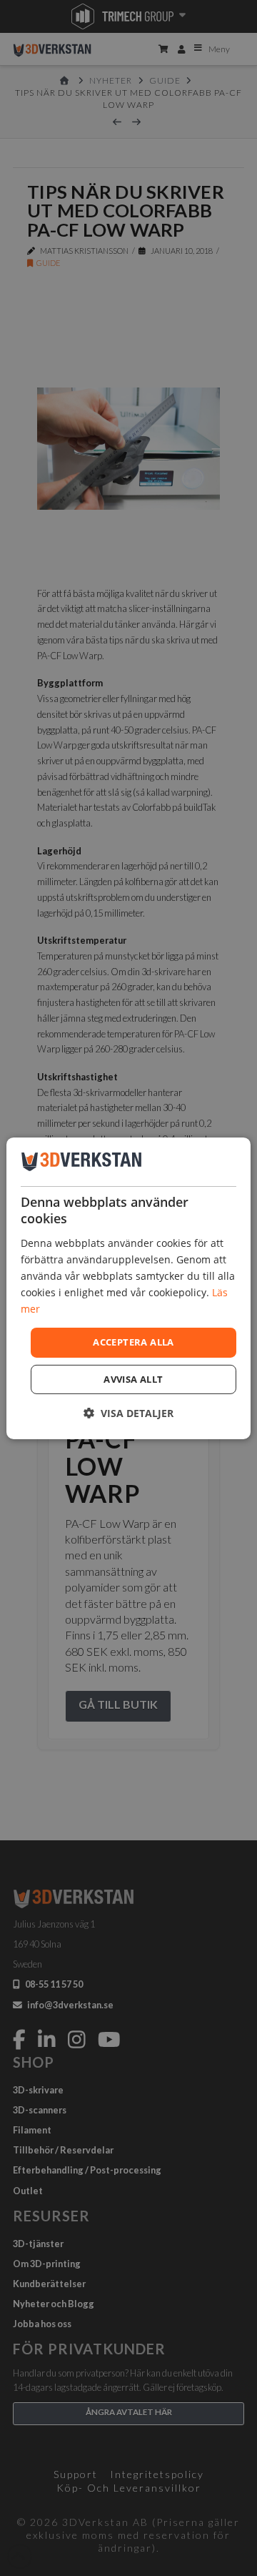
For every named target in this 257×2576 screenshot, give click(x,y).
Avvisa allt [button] (133, 1379)
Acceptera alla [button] (133, 1342)
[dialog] (128, 1288)
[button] (128, 1413)
